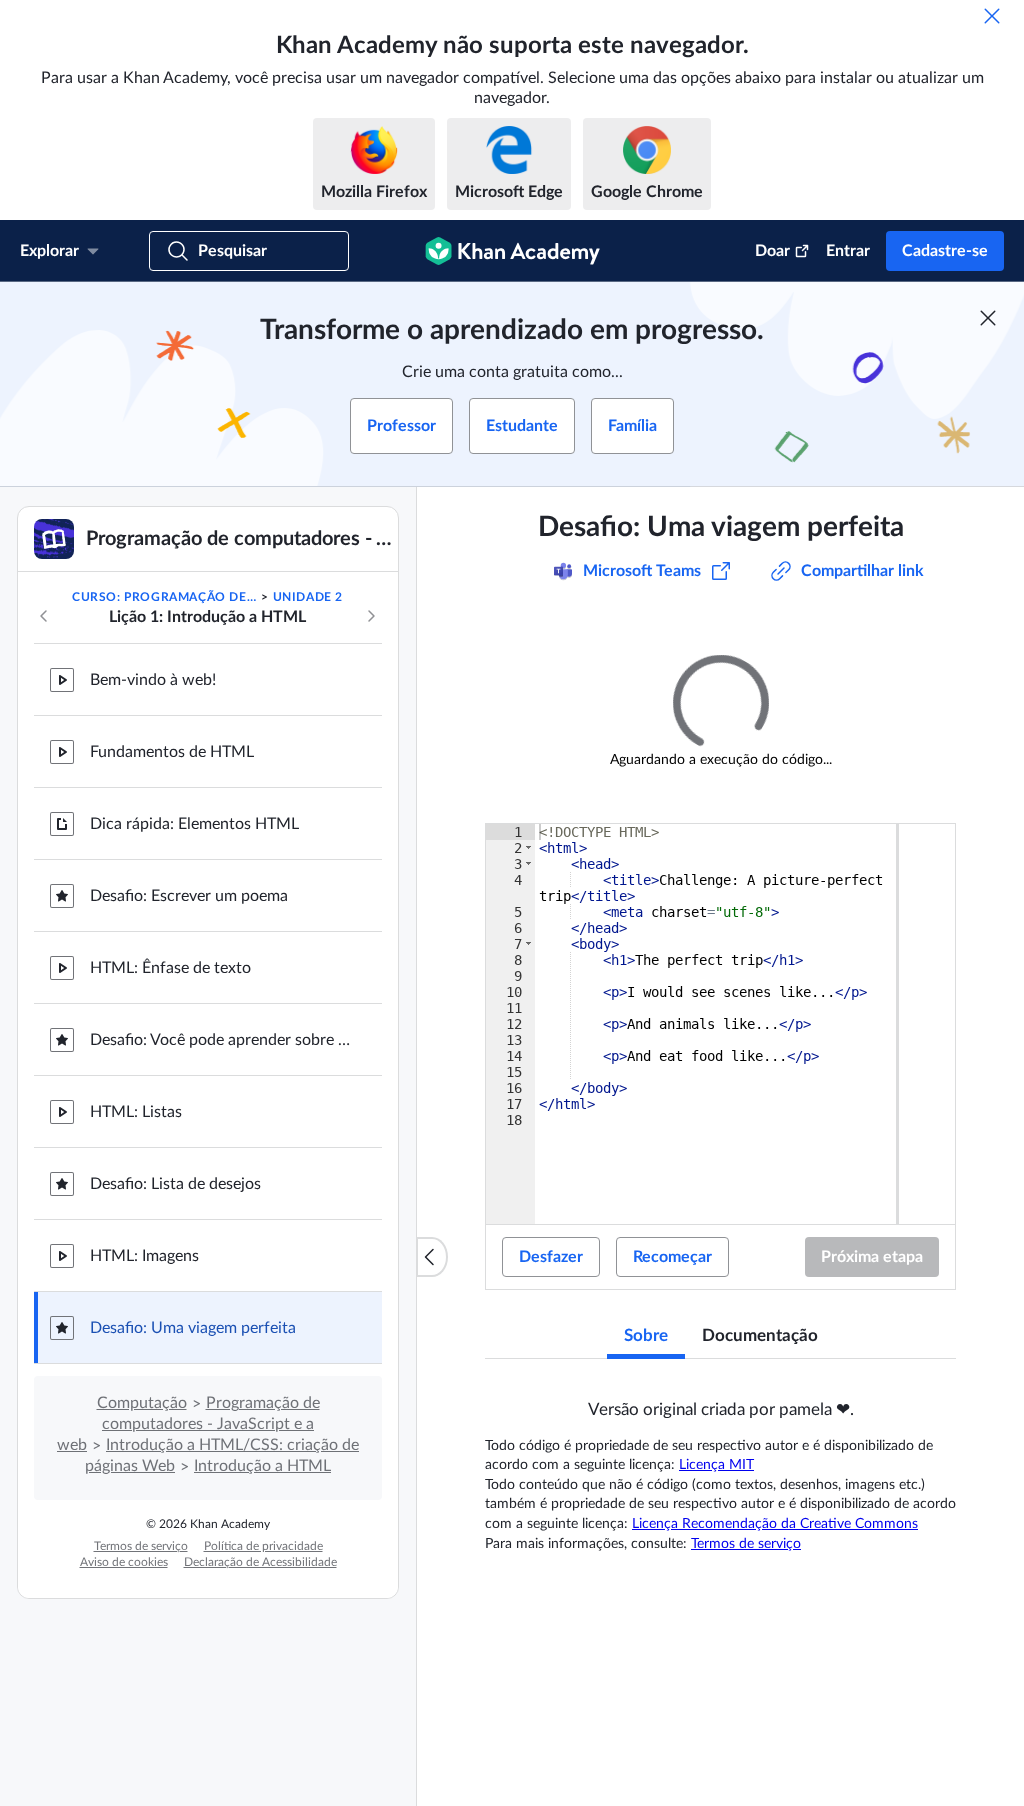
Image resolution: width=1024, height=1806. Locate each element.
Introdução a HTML (262, 1466)
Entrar (848, 251)
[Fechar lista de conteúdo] (432, 1257)
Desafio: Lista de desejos (175, 1184)
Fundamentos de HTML (172, 752)
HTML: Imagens (144, 1256)
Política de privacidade (263, 1546)
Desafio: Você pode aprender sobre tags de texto (220, 1040)
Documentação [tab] (760, 1335)
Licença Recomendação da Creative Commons (775, 1524)
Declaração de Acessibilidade (260, 1562)
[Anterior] (44, 616)
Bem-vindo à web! (153, 680)
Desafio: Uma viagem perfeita (193, 1328)
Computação (142, 1403)
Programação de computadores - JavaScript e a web (188, 1424)
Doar (772, 251)
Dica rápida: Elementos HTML (194, 824)
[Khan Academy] (512, 251)
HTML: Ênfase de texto (170, 968)
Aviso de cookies (124, 1562)
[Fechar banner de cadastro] (988, 318)
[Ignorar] (992, 16)
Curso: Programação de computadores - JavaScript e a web (165, 597)
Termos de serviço (141, 1546)
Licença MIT (716, 1465)
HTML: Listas (136, 1112)
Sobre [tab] (646, 1335)
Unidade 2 (308, 597)
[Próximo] (371, 616)
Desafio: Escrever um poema (189, 896)
